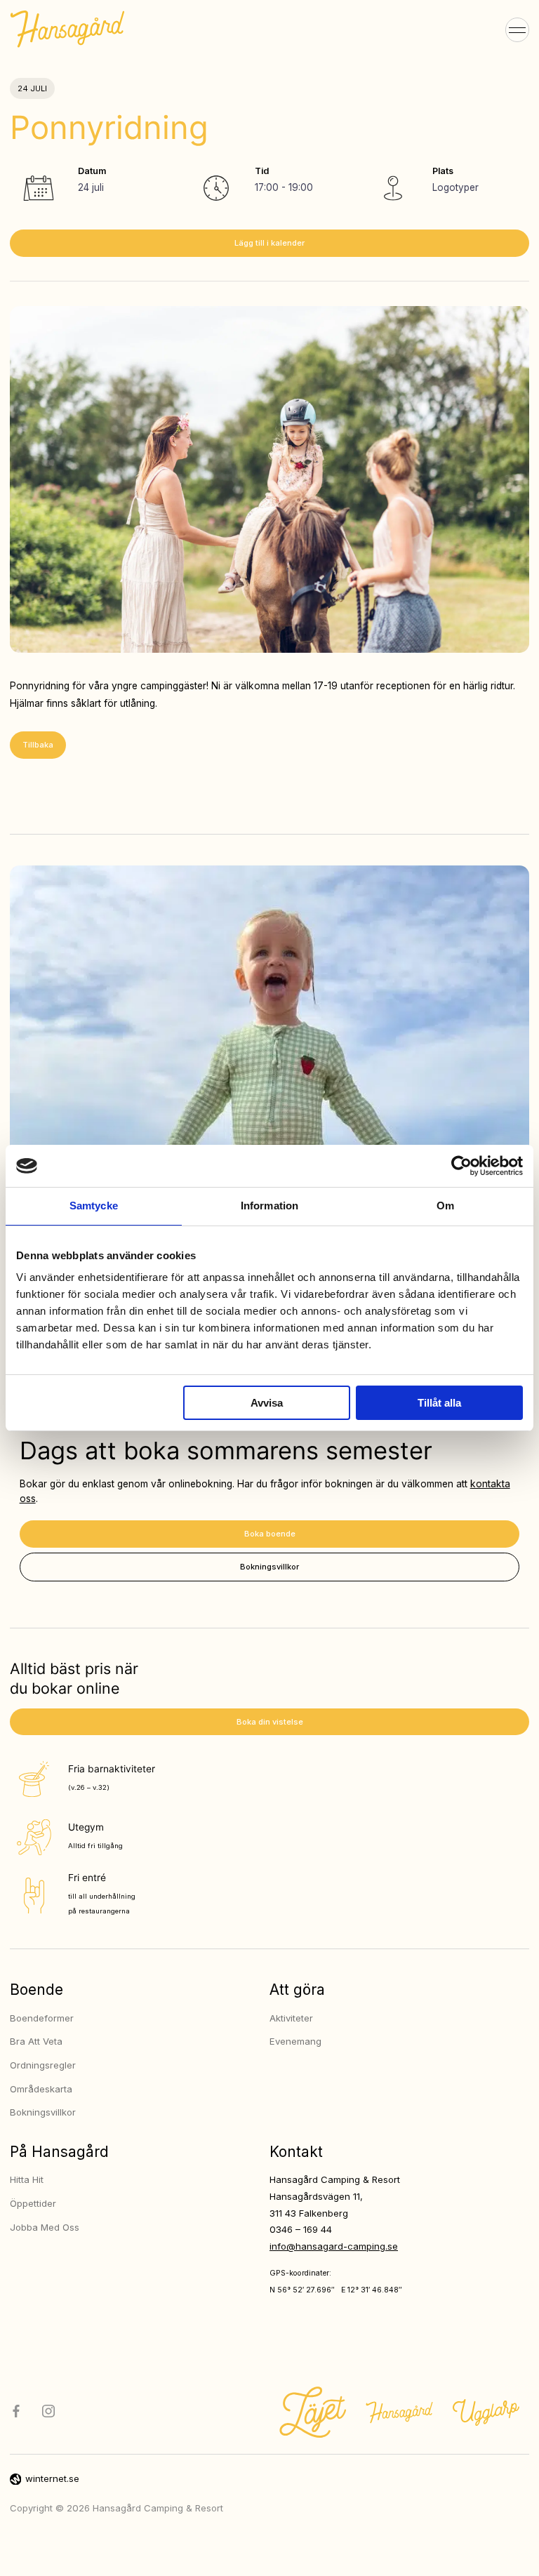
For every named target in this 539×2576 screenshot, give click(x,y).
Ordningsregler (43, 2065)
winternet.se (52, 2478)
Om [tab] (445, 1206)
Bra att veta (36, 2041)
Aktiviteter (291, 2018)
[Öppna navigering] (518, 29)
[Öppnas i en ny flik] (461, 1166)
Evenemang (295, 2041)
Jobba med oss (45, 2227)
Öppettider (33, 2203)
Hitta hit (27, 2179)
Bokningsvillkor (43, 2112)
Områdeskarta (41, 2089)
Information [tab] (269, 1206)
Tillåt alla (439, 1403)
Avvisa (267, 1403)
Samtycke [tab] (94, 1206)
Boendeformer (42, 2018)
